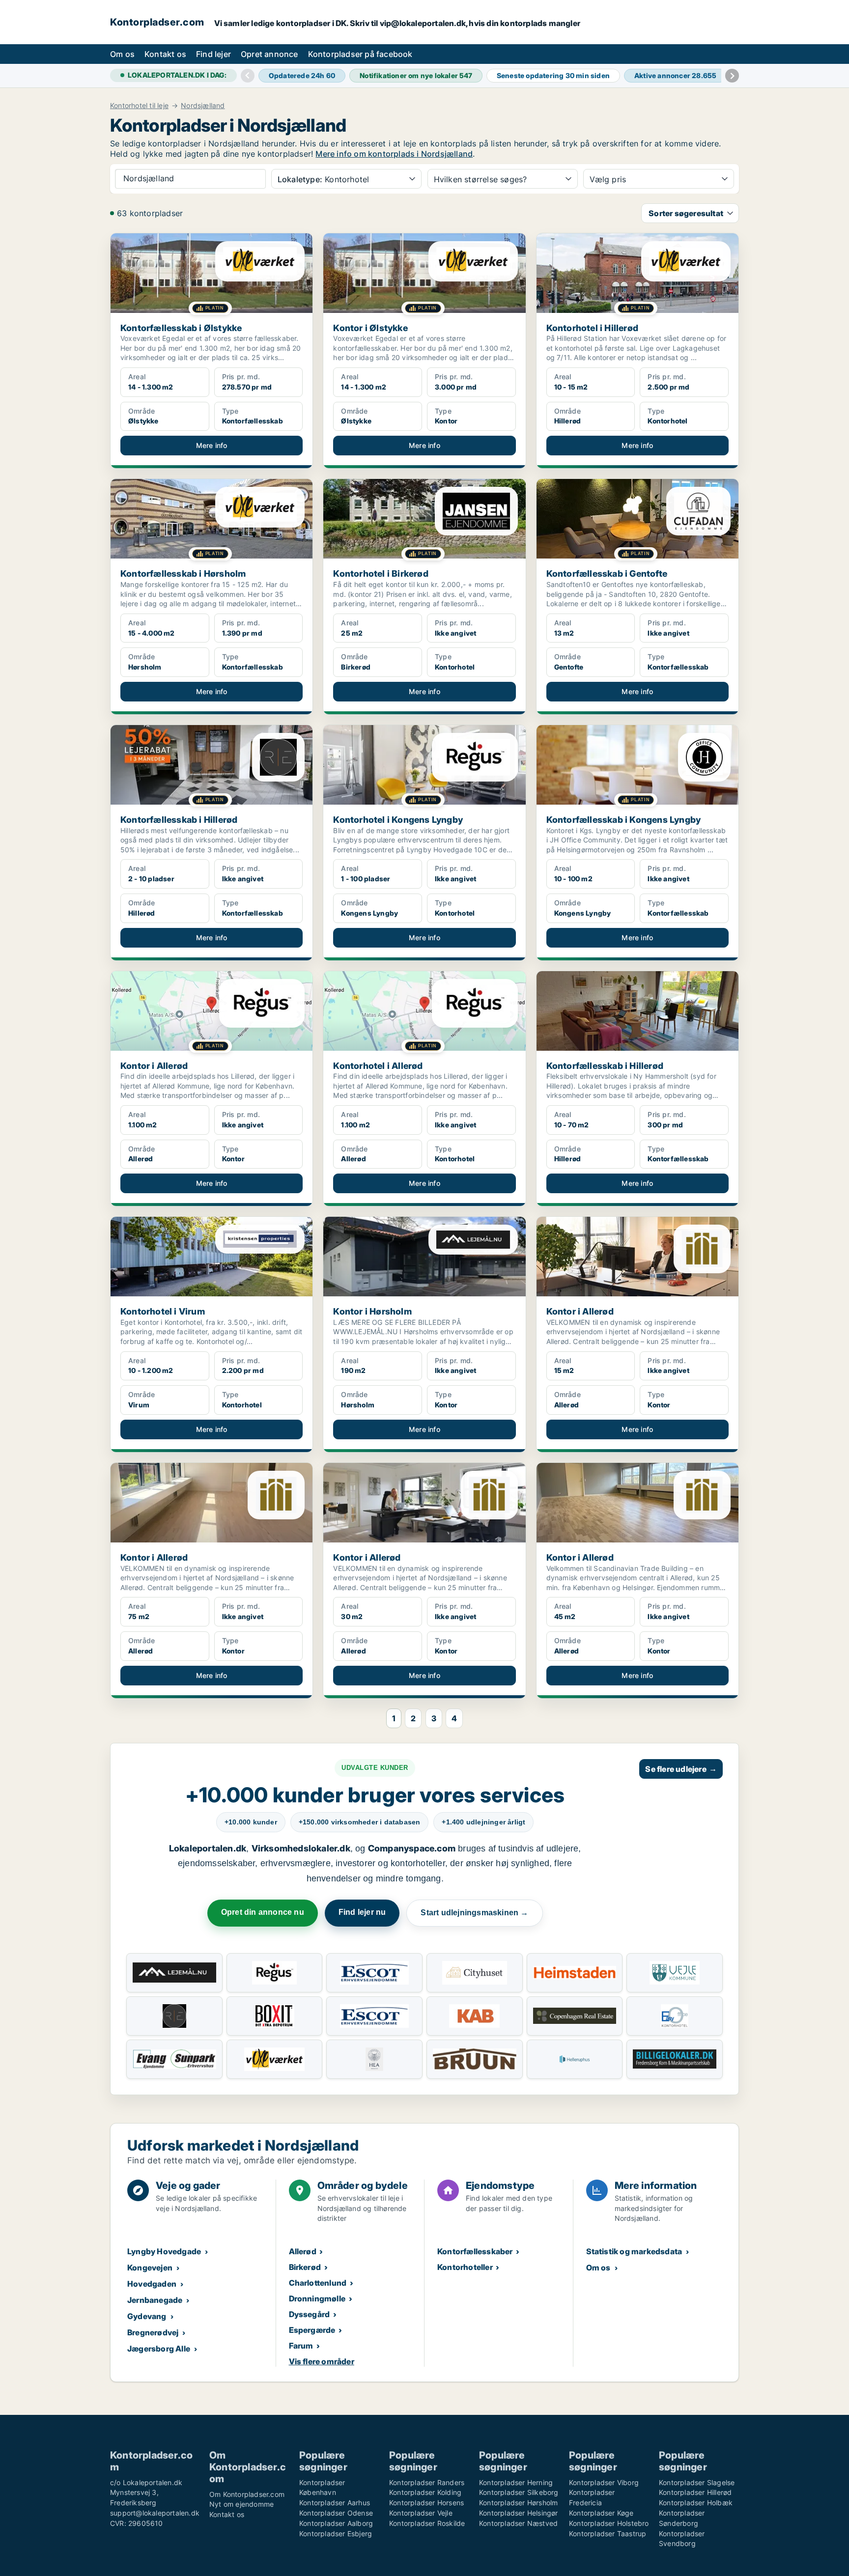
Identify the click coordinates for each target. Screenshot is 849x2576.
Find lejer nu (362, 1912)
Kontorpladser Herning (516, 2482)
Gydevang (147, 2316)
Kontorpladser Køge (601, 2513)
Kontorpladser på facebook (360, 54)
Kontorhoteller (465, 2267)
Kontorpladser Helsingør (519, 2513)
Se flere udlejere (681, 1769)
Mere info (212, 445)
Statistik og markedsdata (634, 2251)
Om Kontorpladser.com (247, 2494)
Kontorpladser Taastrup (608, 2534)
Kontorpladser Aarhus (335, 2503)
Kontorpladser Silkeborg (519, 2492)
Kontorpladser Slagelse (697, 2482)
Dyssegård (310, 2314)
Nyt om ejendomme (241, 2504)
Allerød (303, 2251)
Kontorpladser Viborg (604, 2482)
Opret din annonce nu (263, 1912)
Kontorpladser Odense (336, 2513)
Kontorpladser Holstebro (609, 2523)
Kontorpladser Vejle (421, 2513)
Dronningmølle (317, 2298)
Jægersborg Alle (159, 2349)
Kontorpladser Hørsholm (518, 2503)
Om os (122, 54)
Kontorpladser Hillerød (695, 2492)
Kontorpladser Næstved (518, 2523)
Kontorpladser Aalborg (336, 2523)
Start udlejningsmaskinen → (474, 1913)
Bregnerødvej (153, 2332)
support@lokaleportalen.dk (155, 2513)
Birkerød (305, 2267)
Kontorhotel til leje (139, 106)
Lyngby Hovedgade (164, 2251)
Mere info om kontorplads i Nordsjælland (394, 154)
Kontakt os (165, 54)
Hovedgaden (152, 2284)
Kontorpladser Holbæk (696, 2503)
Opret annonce (269, 54)
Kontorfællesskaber (475, 2251)
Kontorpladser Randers (427, 2482)
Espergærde (312, 2330)
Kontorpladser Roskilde (427, 2523)
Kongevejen (150, 2268)
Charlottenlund (318, 2283)
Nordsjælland (203, 106)
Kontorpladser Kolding (425, 2492)
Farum (301, 2346)
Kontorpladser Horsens (426, 2503)
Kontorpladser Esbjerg (336, 2534)
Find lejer (213, 54)
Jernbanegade (155, 2300)
